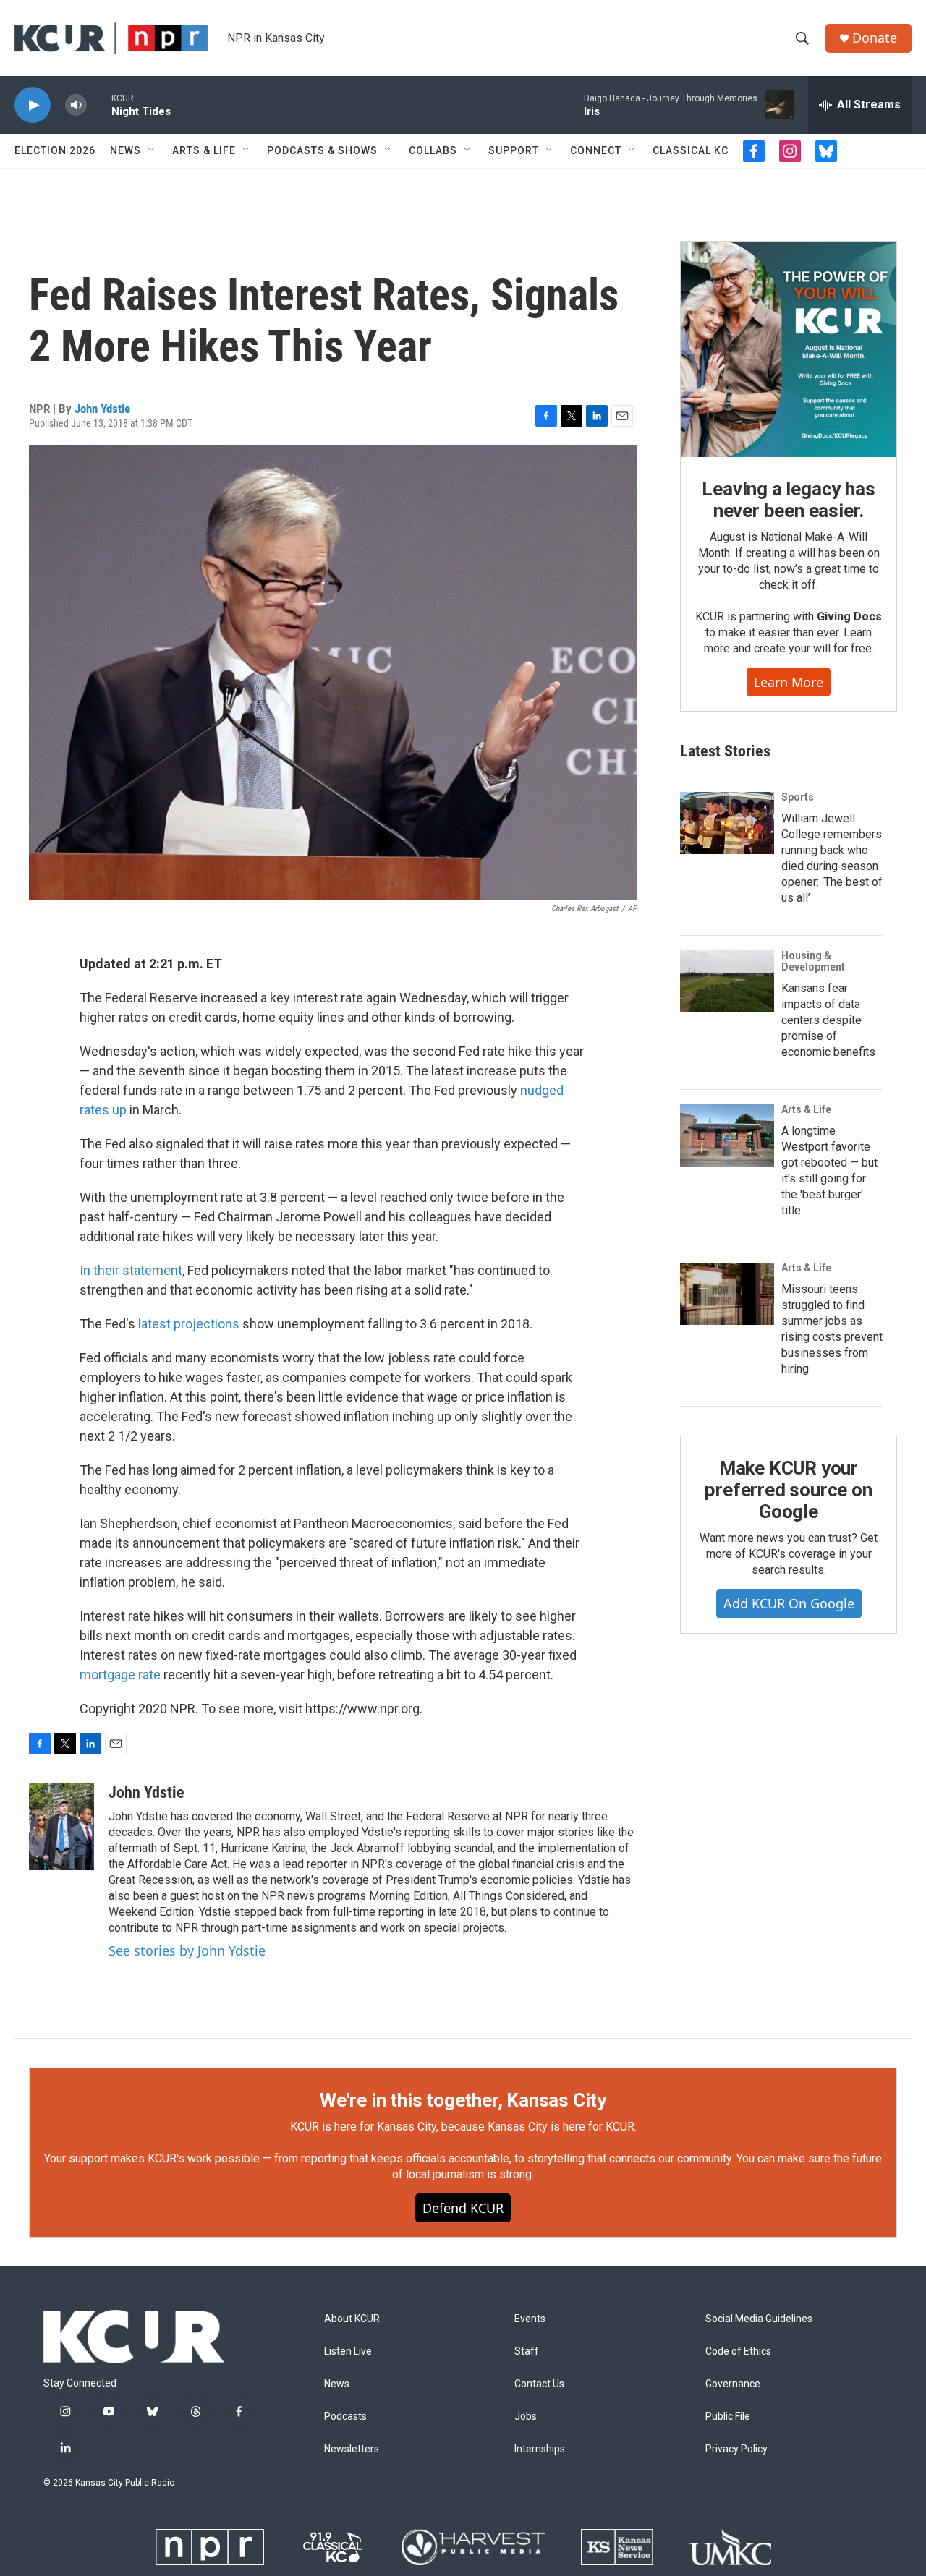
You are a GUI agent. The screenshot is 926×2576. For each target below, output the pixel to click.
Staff (527, 2351)
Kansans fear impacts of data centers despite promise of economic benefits (828, 1020)
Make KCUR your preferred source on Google (788, 1490)
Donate (875, 38)
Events (530, 2319)
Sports (798, 797)
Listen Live (348, 2351)
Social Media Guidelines (759, 2319)
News (126, 150)
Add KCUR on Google (789, 1603)
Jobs (526, 2417)
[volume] (76, 105)
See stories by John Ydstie (187, 1950)
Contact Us (539, 2384)
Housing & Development (813, 961)
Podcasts (345, 2417)
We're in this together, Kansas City (463, 2100)
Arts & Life (204, 150)
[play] (33, 105)
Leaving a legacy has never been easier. (788, 500)
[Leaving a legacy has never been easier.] (789, 349)
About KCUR (352, 2319)
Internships (540, 2449)
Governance (733, 2384)
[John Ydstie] (61, 1827)
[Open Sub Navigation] (152, 150)
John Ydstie (102, 409)
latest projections (189, 1324)
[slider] (99, 105)
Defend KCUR (463, 2208)
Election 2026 (55, 150)
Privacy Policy (736, 2449)
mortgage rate (120, 1675)
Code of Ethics (738, 2351)
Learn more (789, 682)
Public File (728, 2417)
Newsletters (352, 2449)
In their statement (131, 1270)
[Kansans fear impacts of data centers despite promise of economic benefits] (727, 981)
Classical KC (691, 150)
